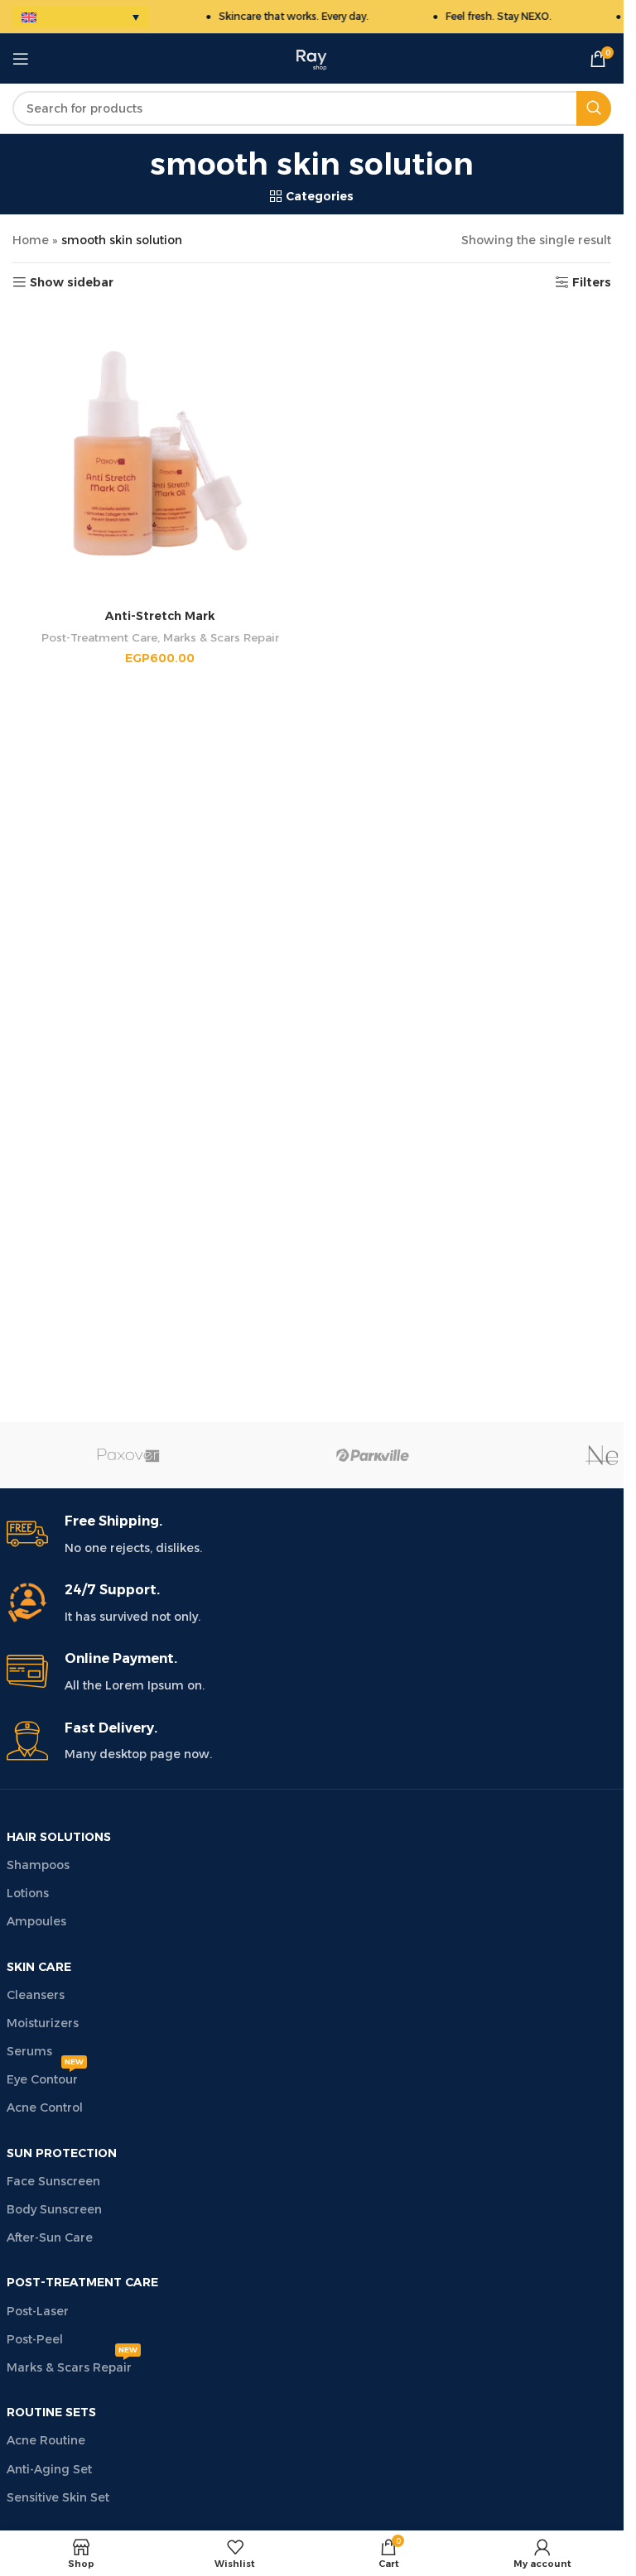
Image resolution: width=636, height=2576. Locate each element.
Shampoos (38, 1865)
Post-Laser (38, 2311)
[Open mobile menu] (21, 59)
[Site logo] (312, 58)
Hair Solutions (59, 1837)
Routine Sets (51, 2412)
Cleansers (36, 1995)
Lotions (28, 1893)
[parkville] (373, 1455)
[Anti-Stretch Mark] (160, 453)
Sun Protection (62, 2153)
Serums (29, 2051)
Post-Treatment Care (99, 637)
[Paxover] (129, 1455)
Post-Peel (35, 2339)
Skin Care (39, 1967)
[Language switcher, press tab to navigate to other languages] (80, 17)
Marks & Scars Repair (221, 637)
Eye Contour (45, 2076)
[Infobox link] (312, 1535)
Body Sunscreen (54, 2209)
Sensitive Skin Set (58, 2497)
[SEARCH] (594, 108)
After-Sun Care (50, 2237)
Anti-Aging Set (49, 2469)
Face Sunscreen (53, 2181)
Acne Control (45, 2107)
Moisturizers (43, 2023)
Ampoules (36, 1921)
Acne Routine (46, 2440)
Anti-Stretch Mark (160, 616)
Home (31, 240)
